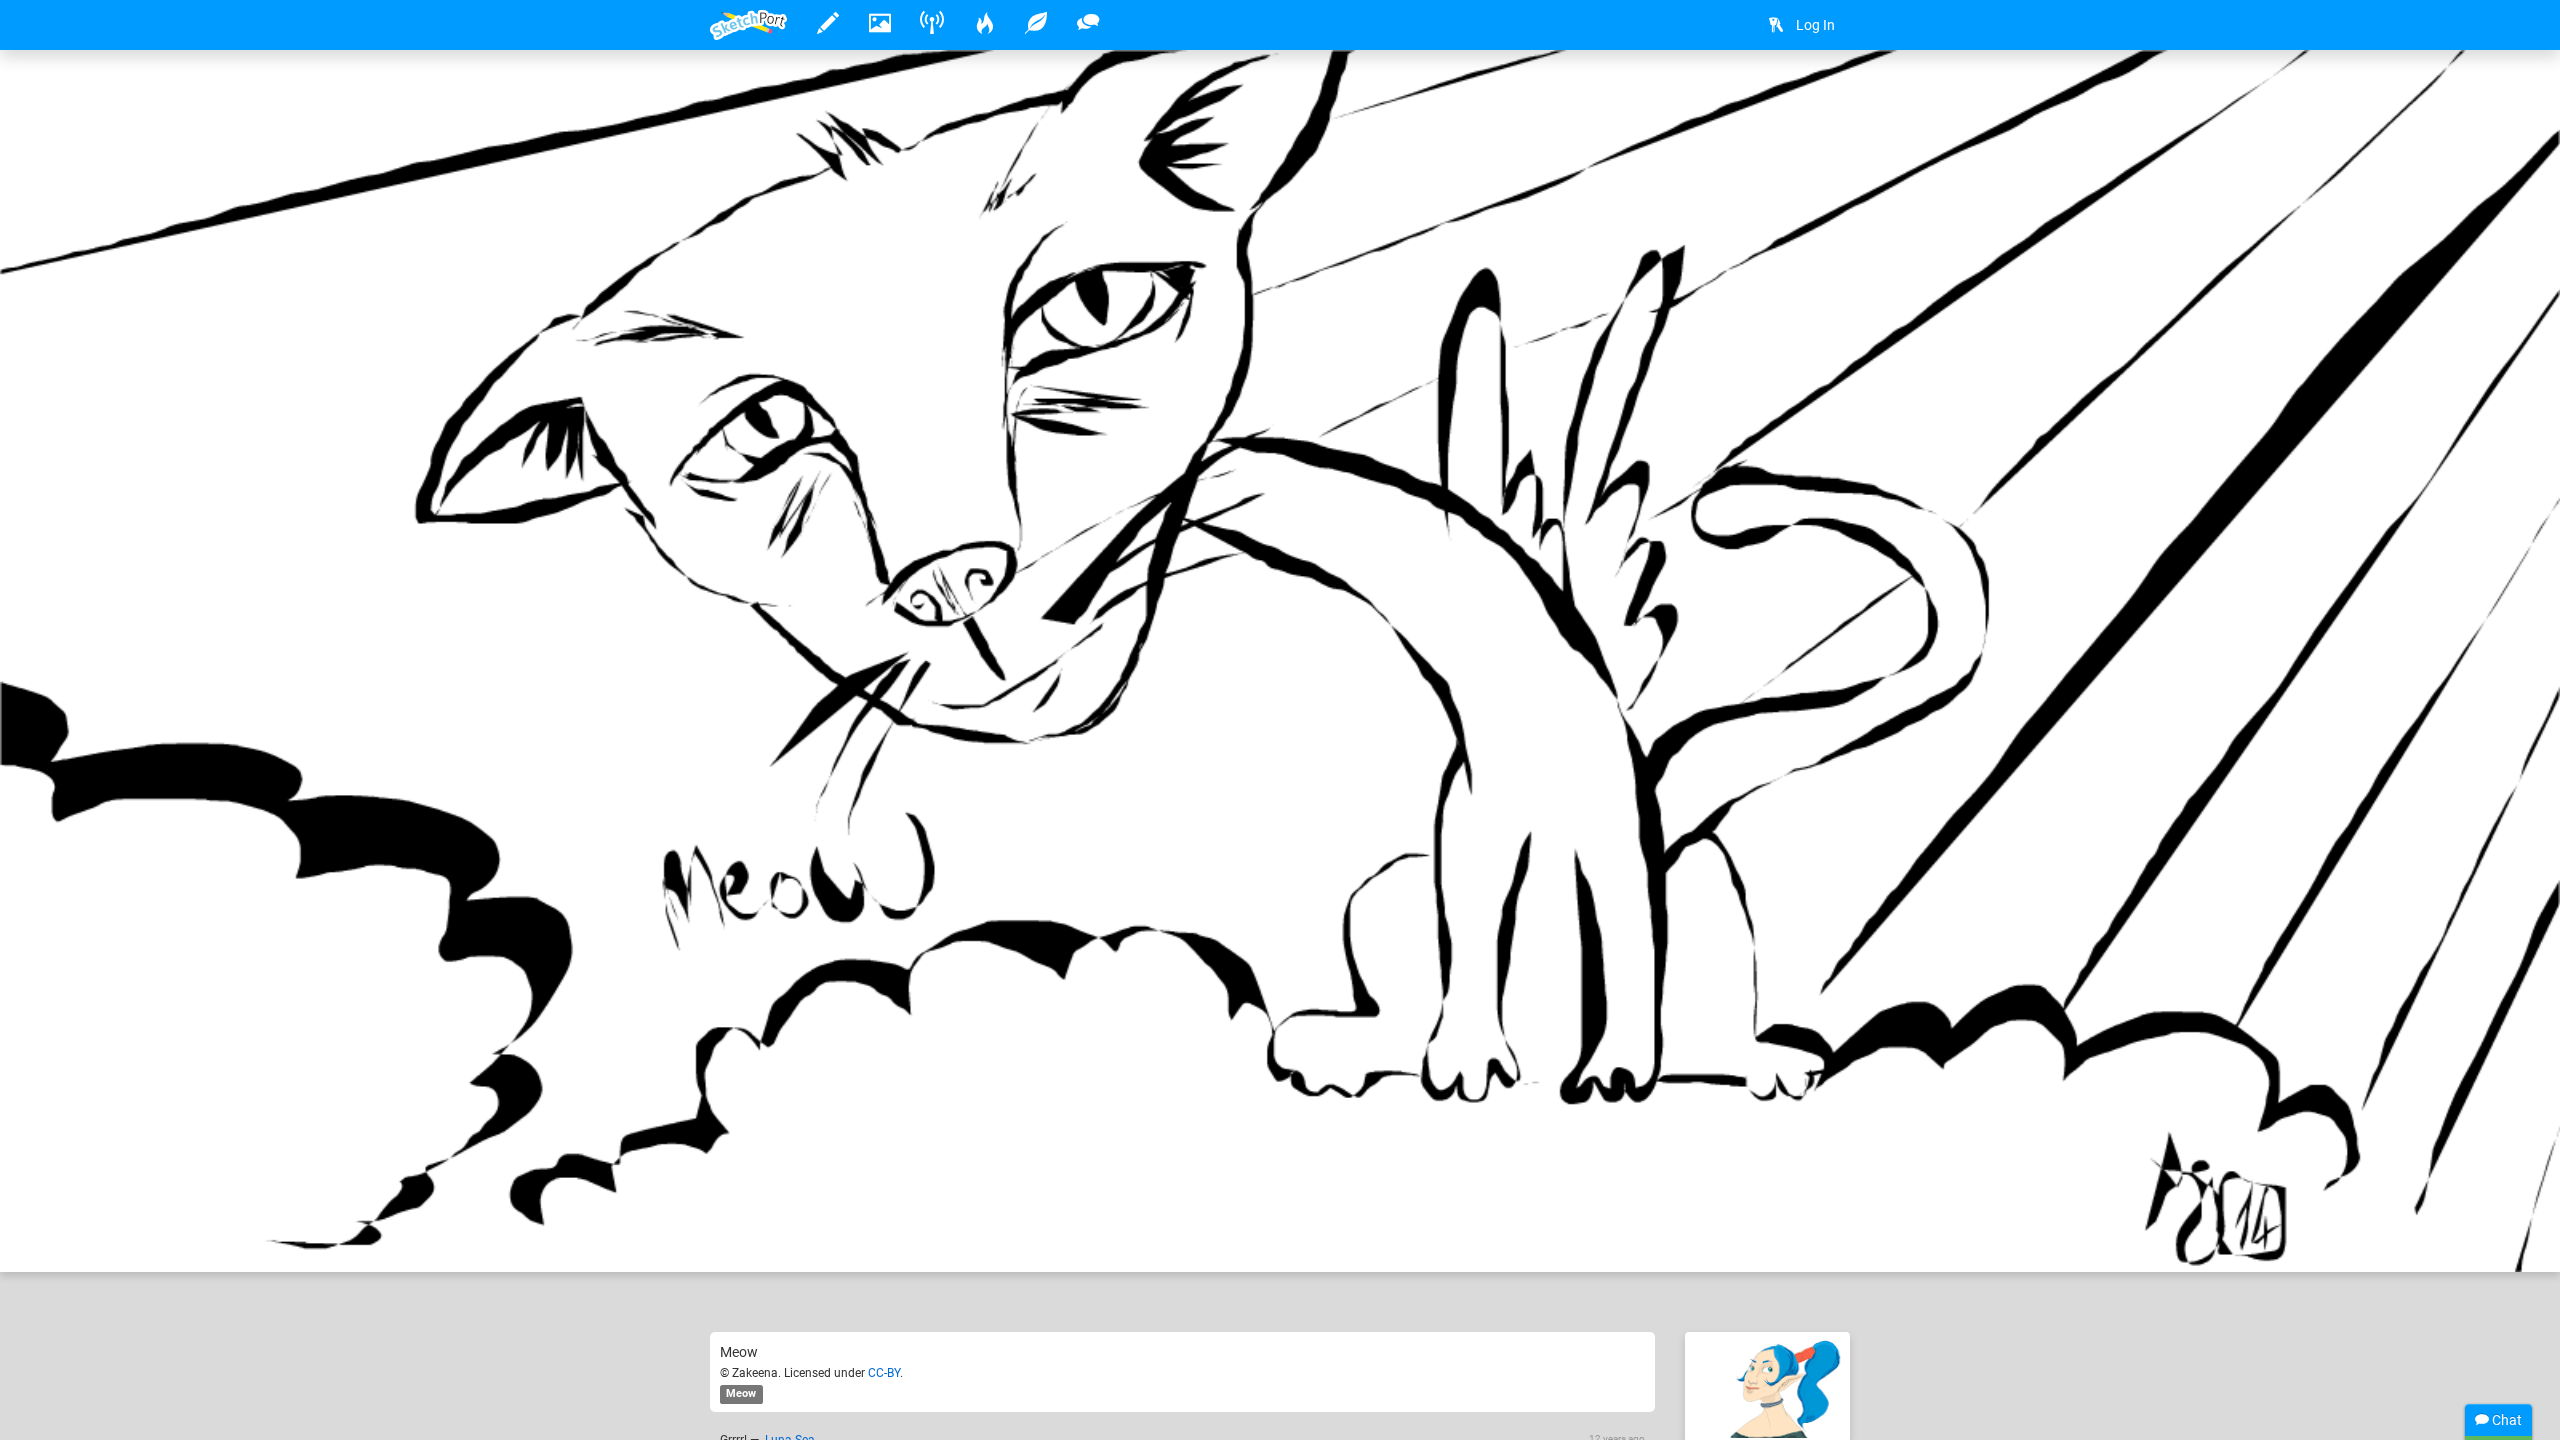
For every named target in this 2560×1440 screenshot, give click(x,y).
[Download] (1772, 96)
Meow (741, 1393)
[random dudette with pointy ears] (1767, 1387)
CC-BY (884, 1373)
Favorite (863, 1236)
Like (750, 1236)
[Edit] (1719, 96)
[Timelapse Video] (1825, 96)
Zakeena (799, 1195)
